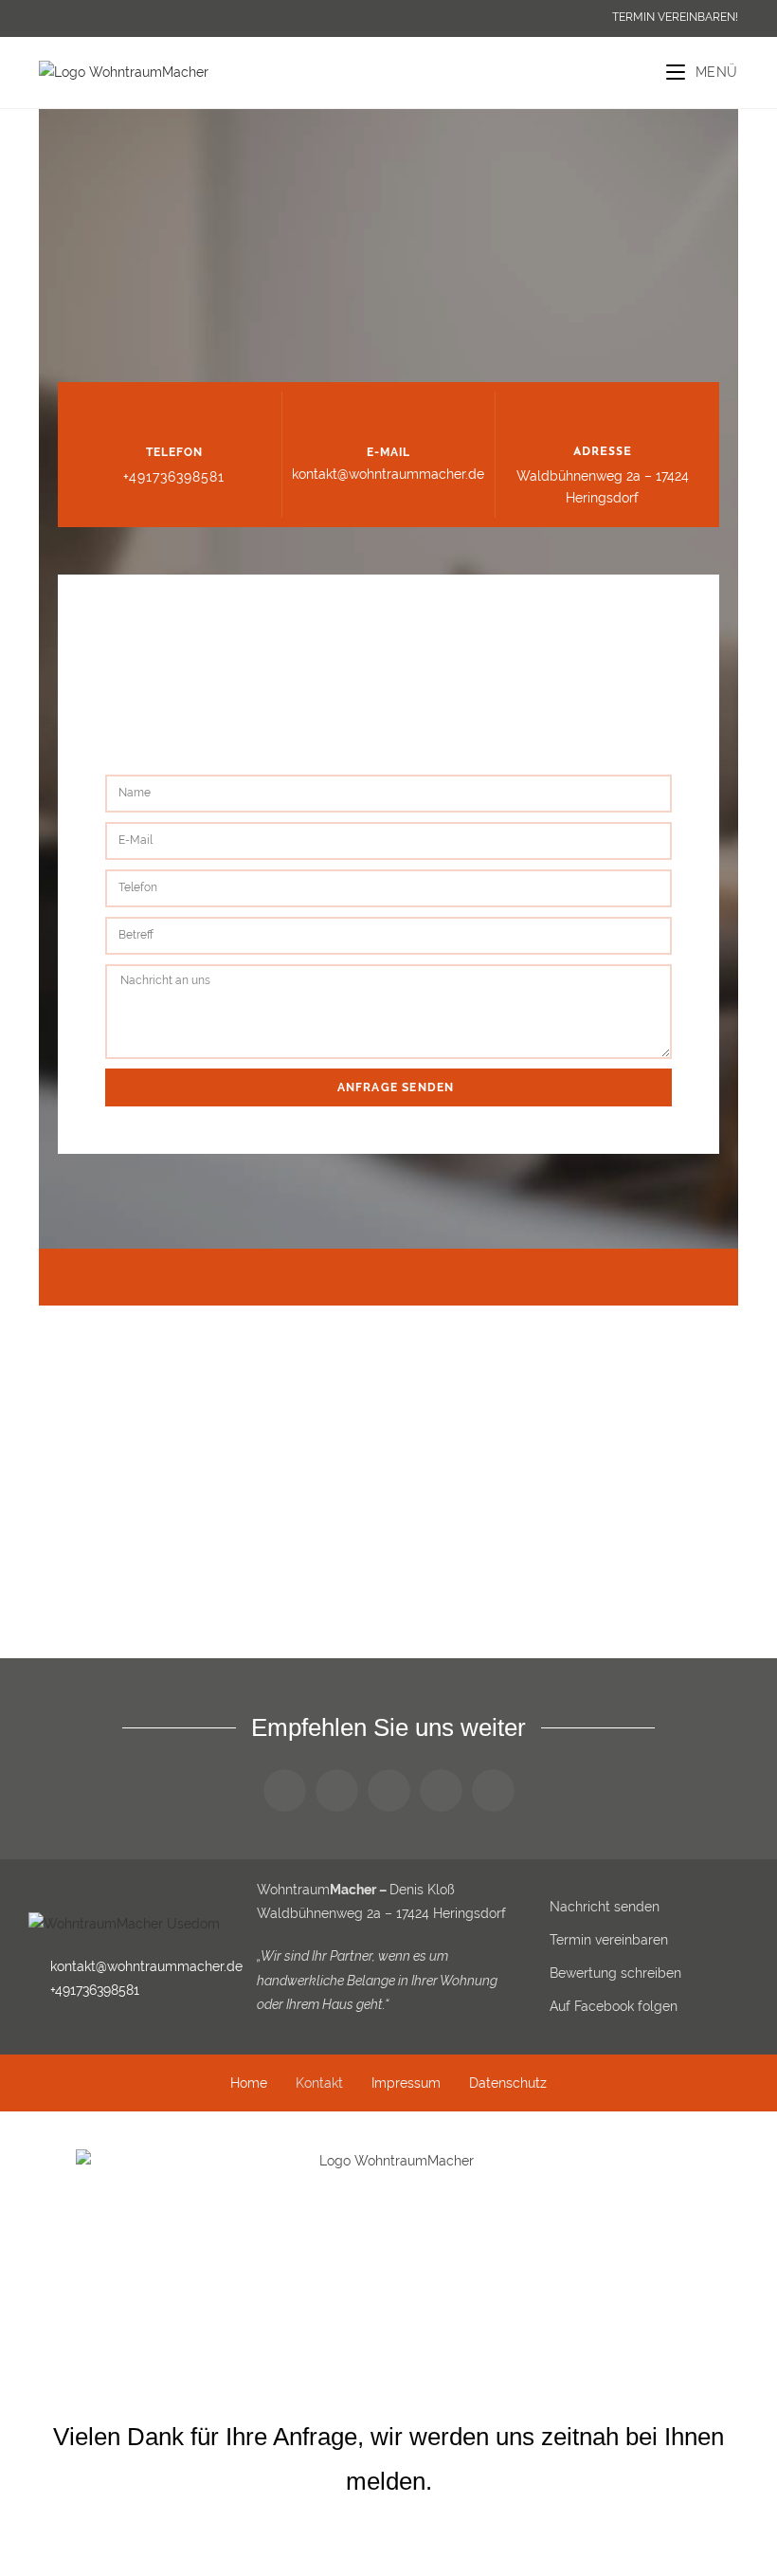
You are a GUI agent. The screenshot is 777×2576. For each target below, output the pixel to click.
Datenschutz (508, 2083)
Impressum (406, 2083)
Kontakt (319, 2083)
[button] (285, 1790)
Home (249, 2083)
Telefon (174, 452)
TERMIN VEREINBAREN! (675, 17)
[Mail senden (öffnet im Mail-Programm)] (70, 18)
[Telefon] (174, 415)
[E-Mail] (388, 415)
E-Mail (388, 452)
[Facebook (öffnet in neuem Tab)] (48, 18)
